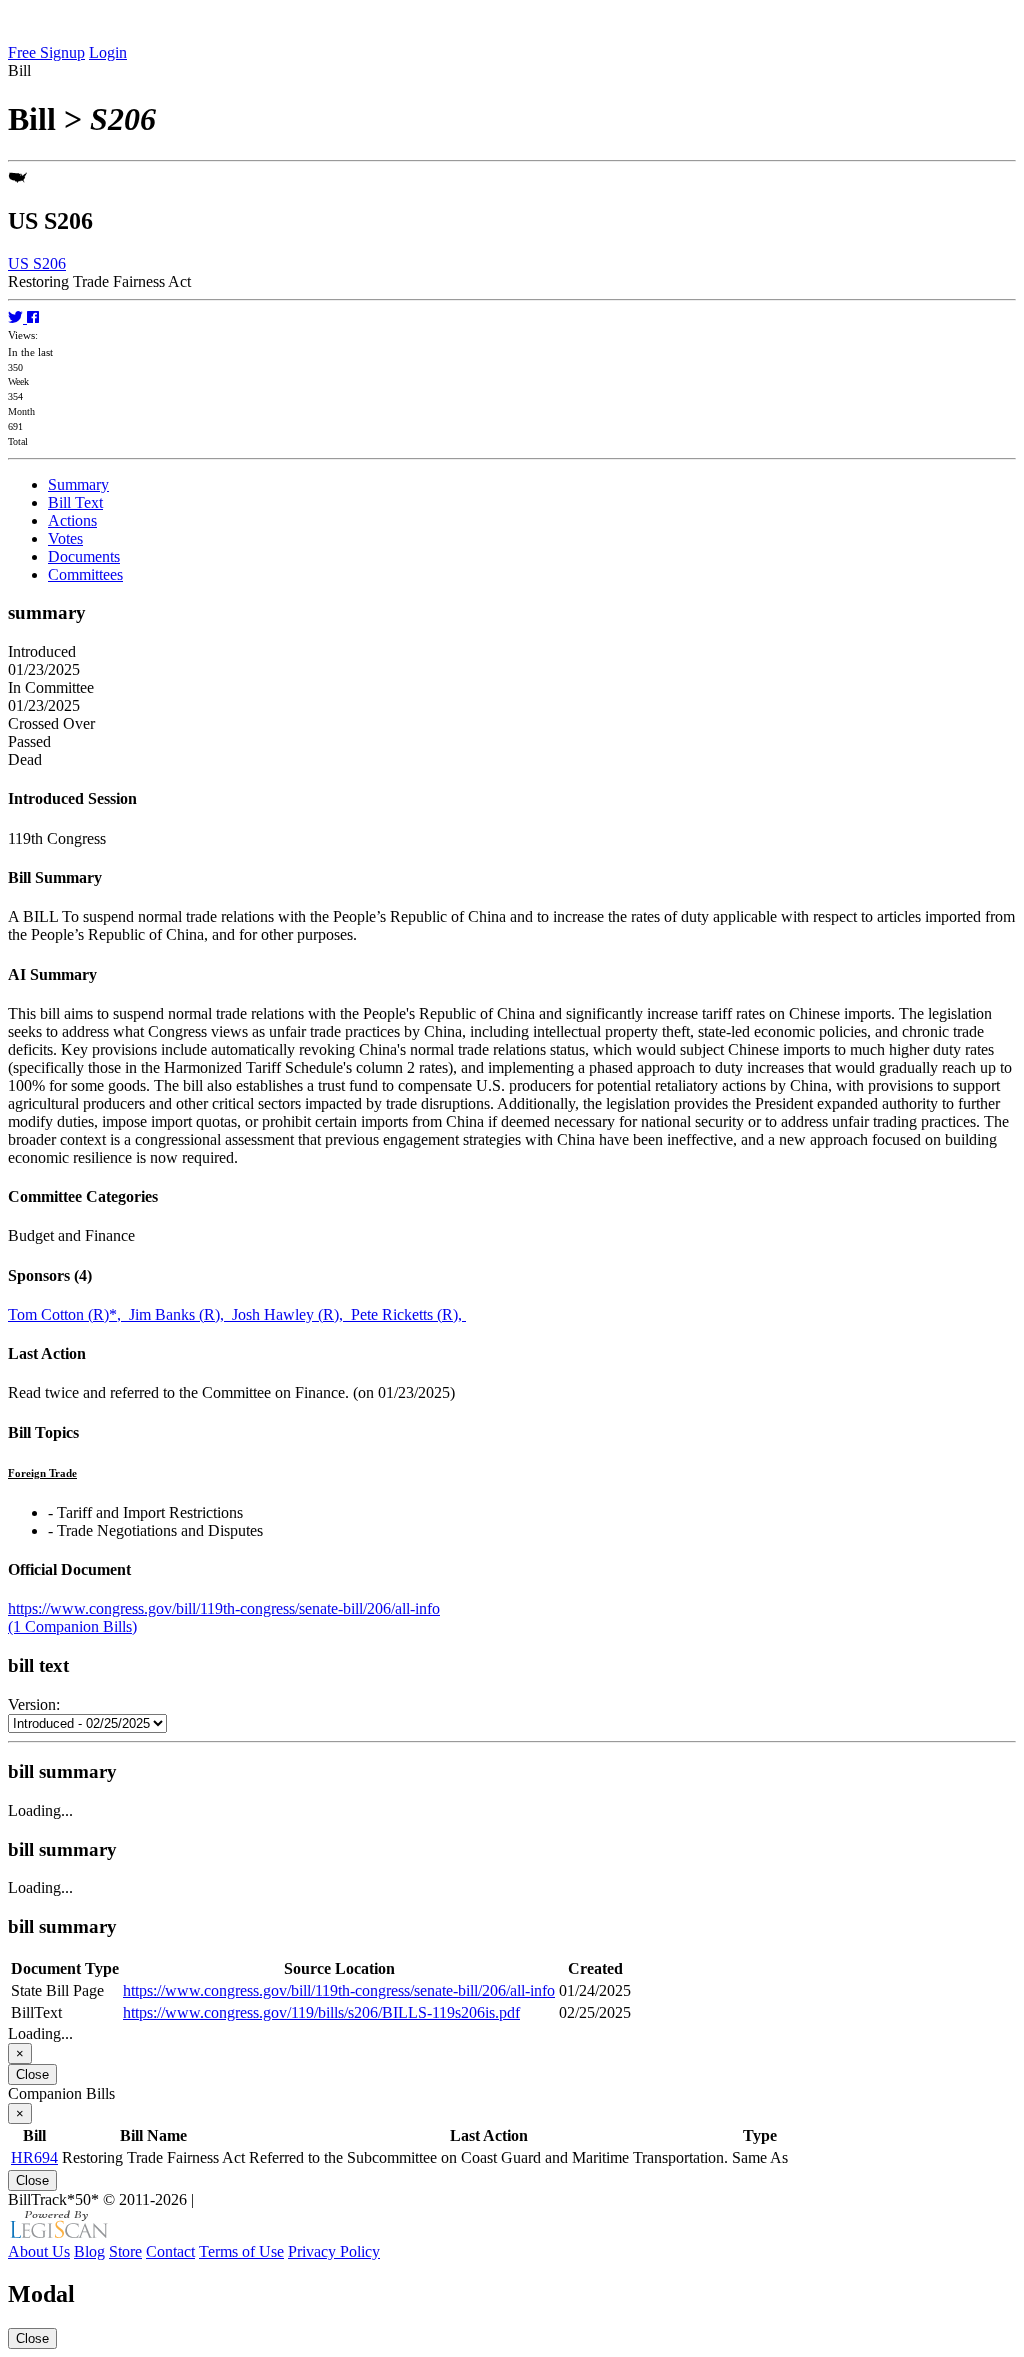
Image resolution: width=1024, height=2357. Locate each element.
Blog (89, 2251)
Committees (85, 574)
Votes (65, 538)
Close (32, 2074)
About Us (39, 2251)
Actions (72, 520)
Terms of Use (241, 2251)
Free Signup (46, 52)
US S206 (37, 263)
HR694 (34, 2157)
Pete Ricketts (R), (408, 1314)
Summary (78, 484)
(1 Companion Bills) (72, 1626)
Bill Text (75, 502)
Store (125, 2251)
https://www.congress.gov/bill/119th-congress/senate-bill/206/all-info (224, 1608)
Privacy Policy (334, 2251)
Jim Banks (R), (180, 1314)
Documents (84, 556)
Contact (170, 2251)
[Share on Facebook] (33, 317)
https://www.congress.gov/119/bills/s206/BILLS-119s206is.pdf (321, 2012)
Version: (34, 1704)
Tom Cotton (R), (68, 1314)
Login (108, 52)
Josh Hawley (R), (291, 1314)
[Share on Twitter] (17, 317)
